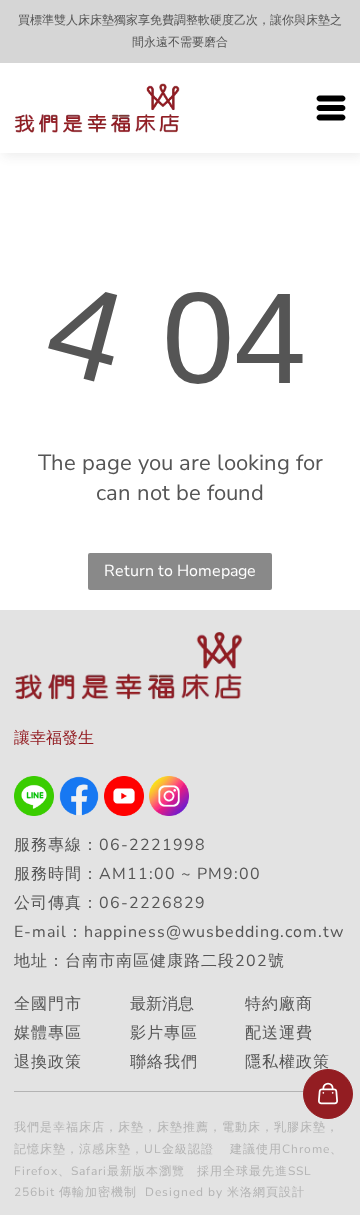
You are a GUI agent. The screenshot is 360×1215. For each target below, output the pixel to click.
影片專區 (164, 1033)
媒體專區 (48, 1033)
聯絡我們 (164, 1062)
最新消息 (162, 1004)
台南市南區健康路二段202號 (177, 961)
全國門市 (48, 1004)
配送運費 (279, 1033)
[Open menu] (331, 108)
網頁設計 (279, 1192)
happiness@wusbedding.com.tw (214, 932)
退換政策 (48, 1062)
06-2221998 (152, 845)
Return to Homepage (180, 571)
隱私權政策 (287, 1062)
